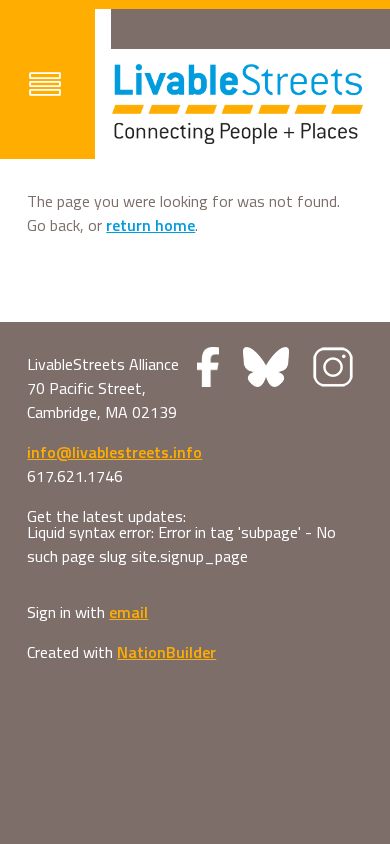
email (128, 612)
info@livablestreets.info (114, 452)
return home (150, 225)
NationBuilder (166, 652)
